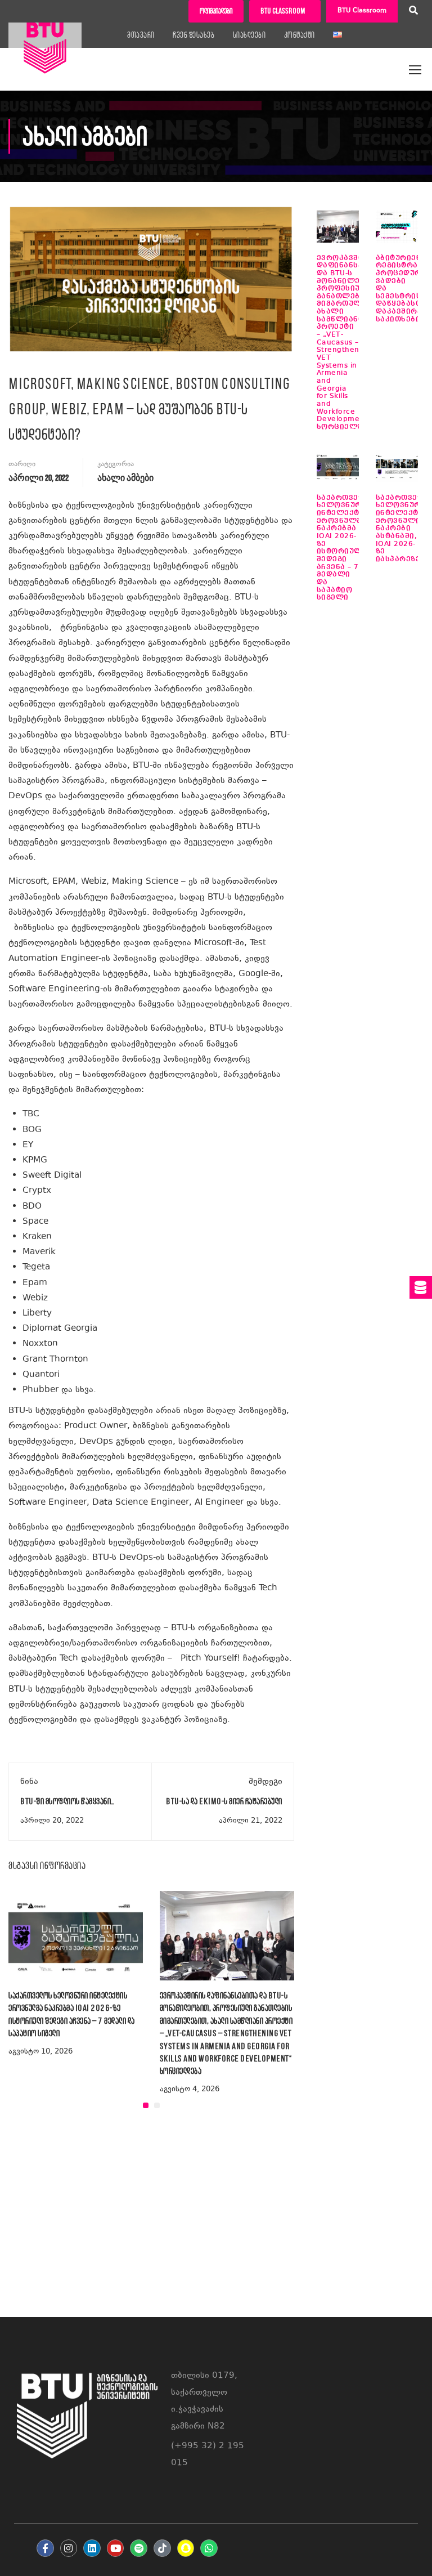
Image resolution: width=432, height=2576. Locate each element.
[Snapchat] (186, 2548)
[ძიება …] (413, 12)
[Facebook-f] (45, 2548)
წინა (29, 1782)
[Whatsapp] (209, 2548)
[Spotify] (139, 2548)
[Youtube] (116, 2548)
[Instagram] (69, 2548)
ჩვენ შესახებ (193, 35)
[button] (146, 2105)
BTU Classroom (362, 11)
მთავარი (141, 35)
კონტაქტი (300, 35)
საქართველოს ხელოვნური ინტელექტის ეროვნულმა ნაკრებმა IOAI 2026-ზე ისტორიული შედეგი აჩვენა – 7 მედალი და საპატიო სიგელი (347, 548)
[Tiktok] (162, 2548)
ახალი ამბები (125, 478)
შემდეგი (265, 1782)
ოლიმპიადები (216, 11)
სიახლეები (249, 35)
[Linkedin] (92, 2548)
